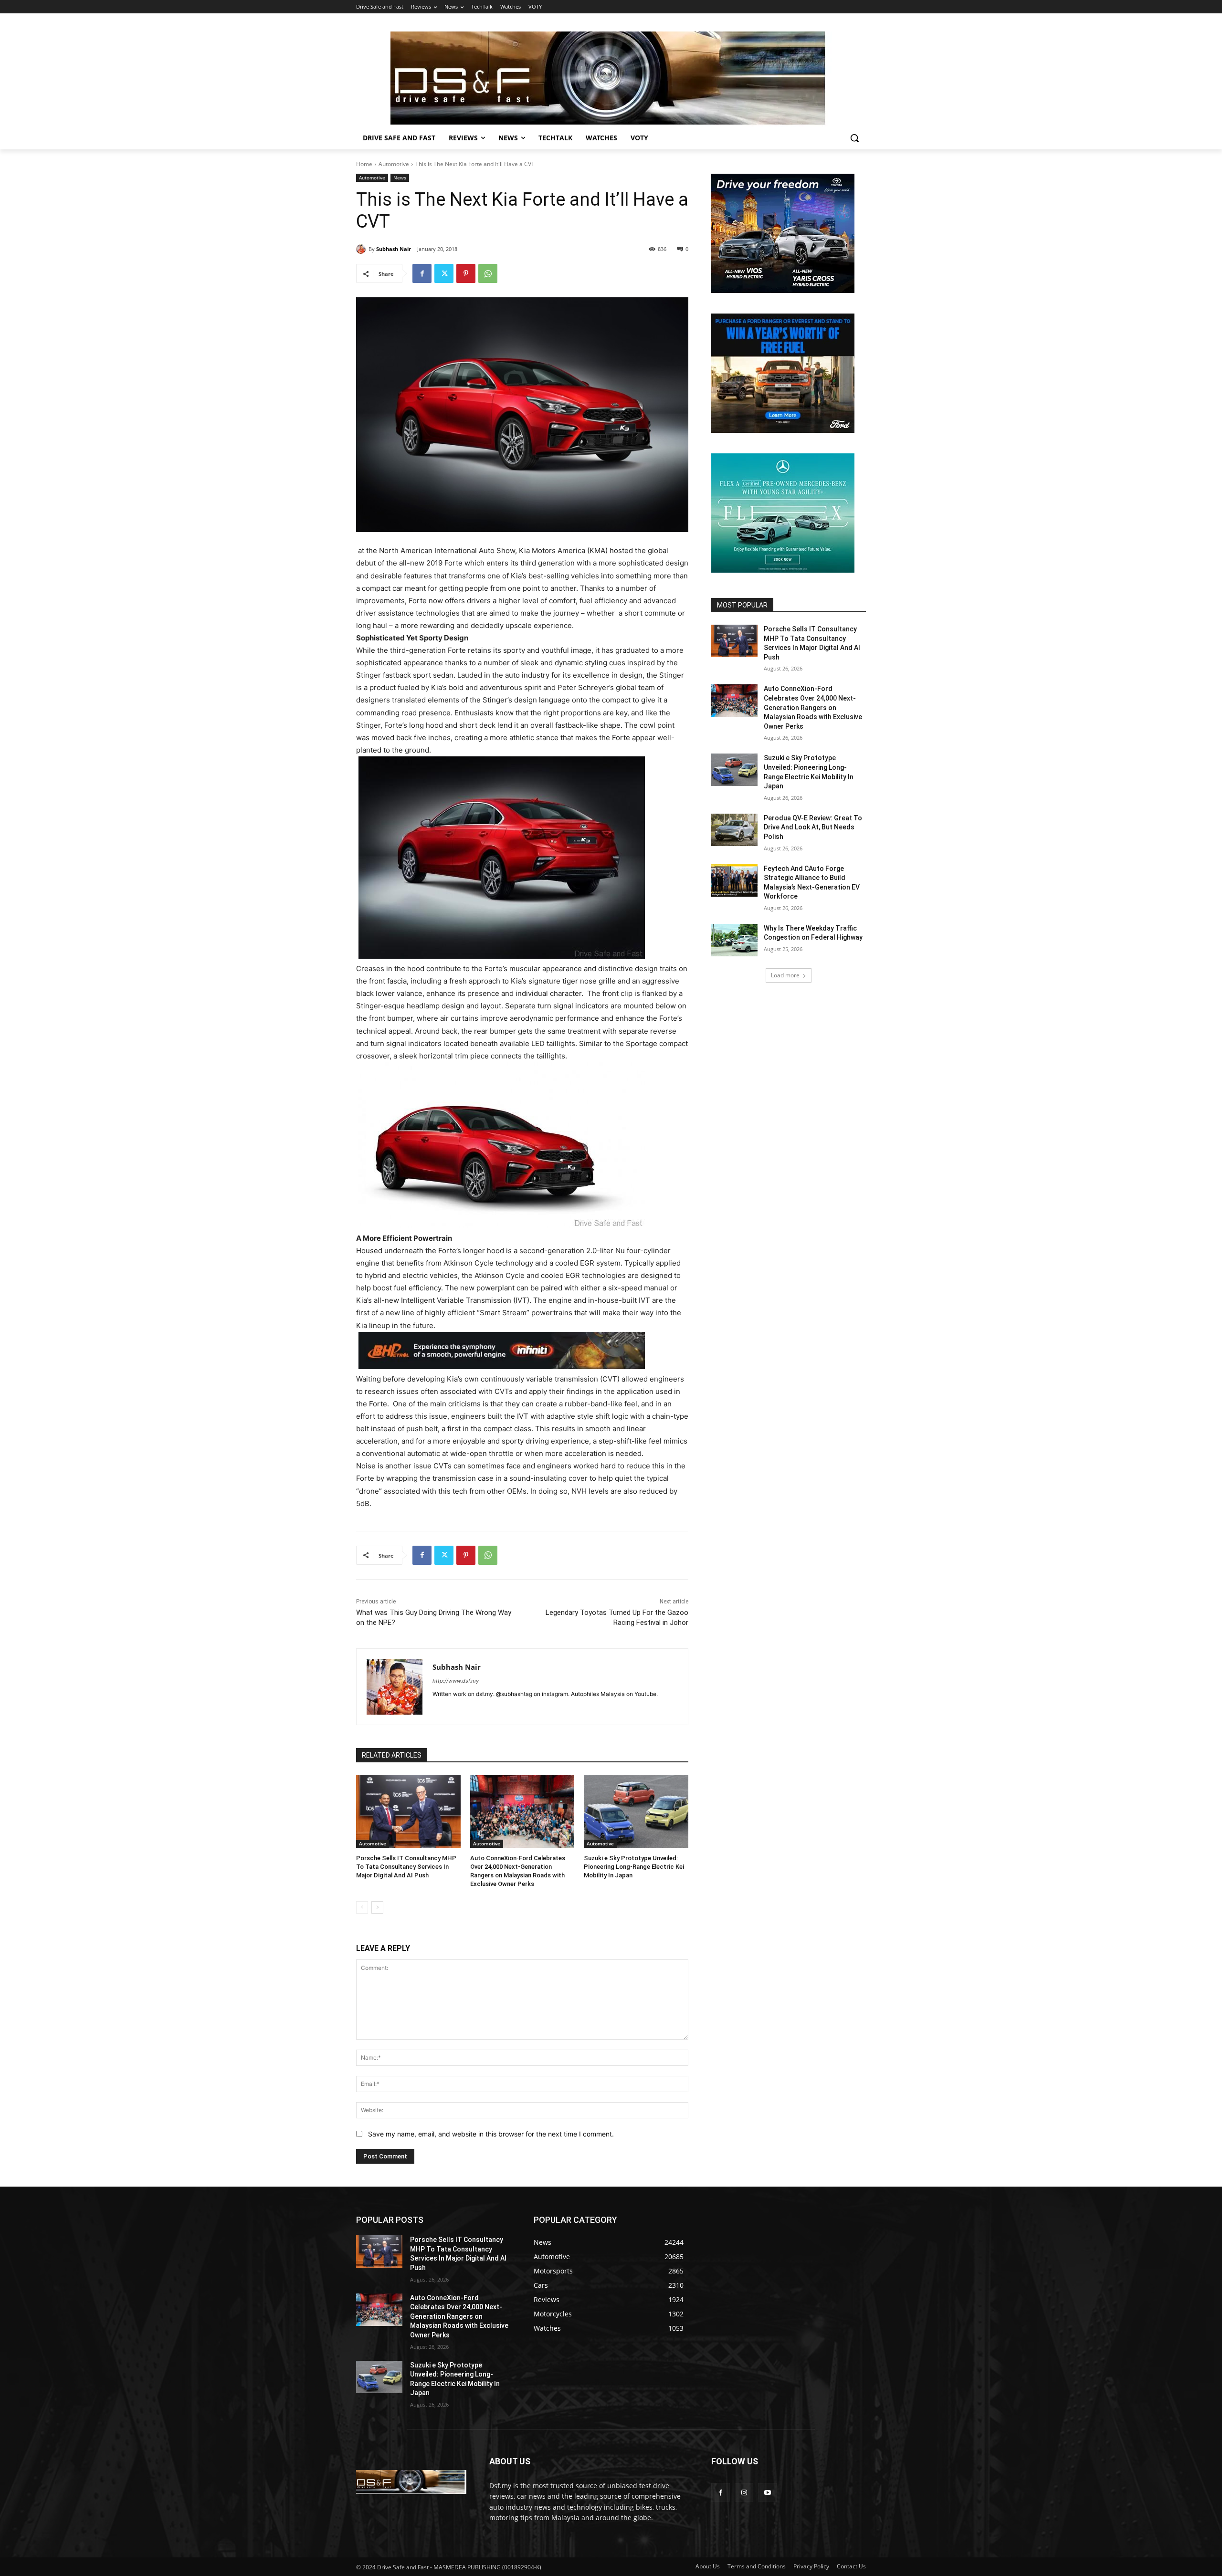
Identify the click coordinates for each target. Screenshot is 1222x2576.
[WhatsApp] (488, 273)
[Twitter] (444, 273)
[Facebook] (422, 273)
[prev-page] (362, 1907)
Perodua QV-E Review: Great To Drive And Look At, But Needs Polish (813, 827)
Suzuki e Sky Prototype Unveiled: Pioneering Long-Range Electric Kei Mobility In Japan (634, 1867)
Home (364, 164)
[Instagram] (744, 2492)
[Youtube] (767, 2492)
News (400, 178)
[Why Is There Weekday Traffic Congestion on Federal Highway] (734, 940)
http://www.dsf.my (456, 1681)
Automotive (394, 164)
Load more (785, 975)
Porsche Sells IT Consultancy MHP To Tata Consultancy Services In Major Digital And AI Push (406, 1867)
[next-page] (377, 1907)
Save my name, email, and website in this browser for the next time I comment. (491, 2134)
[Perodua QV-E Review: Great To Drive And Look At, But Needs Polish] (734, 830)
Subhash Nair (394, 249)
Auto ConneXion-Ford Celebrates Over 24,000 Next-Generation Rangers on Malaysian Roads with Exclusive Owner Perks (813, 707)
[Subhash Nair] (362, 249)
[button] (854, 138)
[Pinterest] (466, 273)
